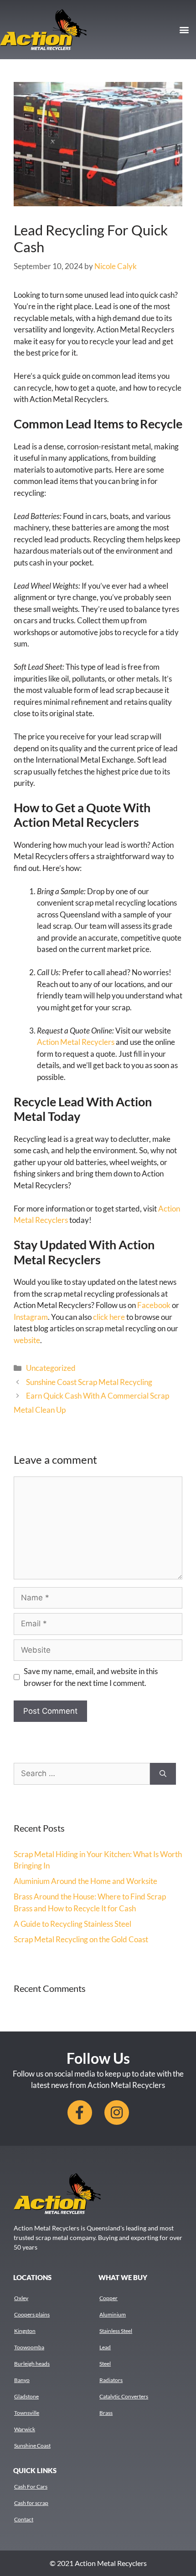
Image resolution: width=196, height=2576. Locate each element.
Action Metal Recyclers (76, 1042)
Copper (108, 2298)
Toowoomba (29, 2347)
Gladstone (26, 2396)
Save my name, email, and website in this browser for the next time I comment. (91, 1677)
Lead (105, 2347)
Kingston (25, 2331)
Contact (24, 2519)
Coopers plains (32, 2314)
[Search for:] (82, 1774)
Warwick (25, 2429)
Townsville (27, 2413)
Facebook (155, 1305)
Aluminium (113, 2314)
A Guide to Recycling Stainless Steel (72, 1924)
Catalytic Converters (124, 2396)
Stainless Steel (116, 2331)
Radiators (111, 2380)
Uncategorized (51, 1368)
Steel (105, 2364)
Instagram (31, 1317)
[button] (184, 29)
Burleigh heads (32, 2364)
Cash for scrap (31, 2503)
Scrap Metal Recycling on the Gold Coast (81, 1939)
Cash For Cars (31, 2487)
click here (109, 1317)
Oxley (21, 2298)
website (27, 1340)
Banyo (22, 2380)
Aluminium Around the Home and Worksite (85, 1881)
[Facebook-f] (80, 2113)
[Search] (163, 1774)
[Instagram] (117, 2113)
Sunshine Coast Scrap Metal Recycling (89, 1382)
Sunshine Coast (32, 2446)
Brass (106, 2413)
